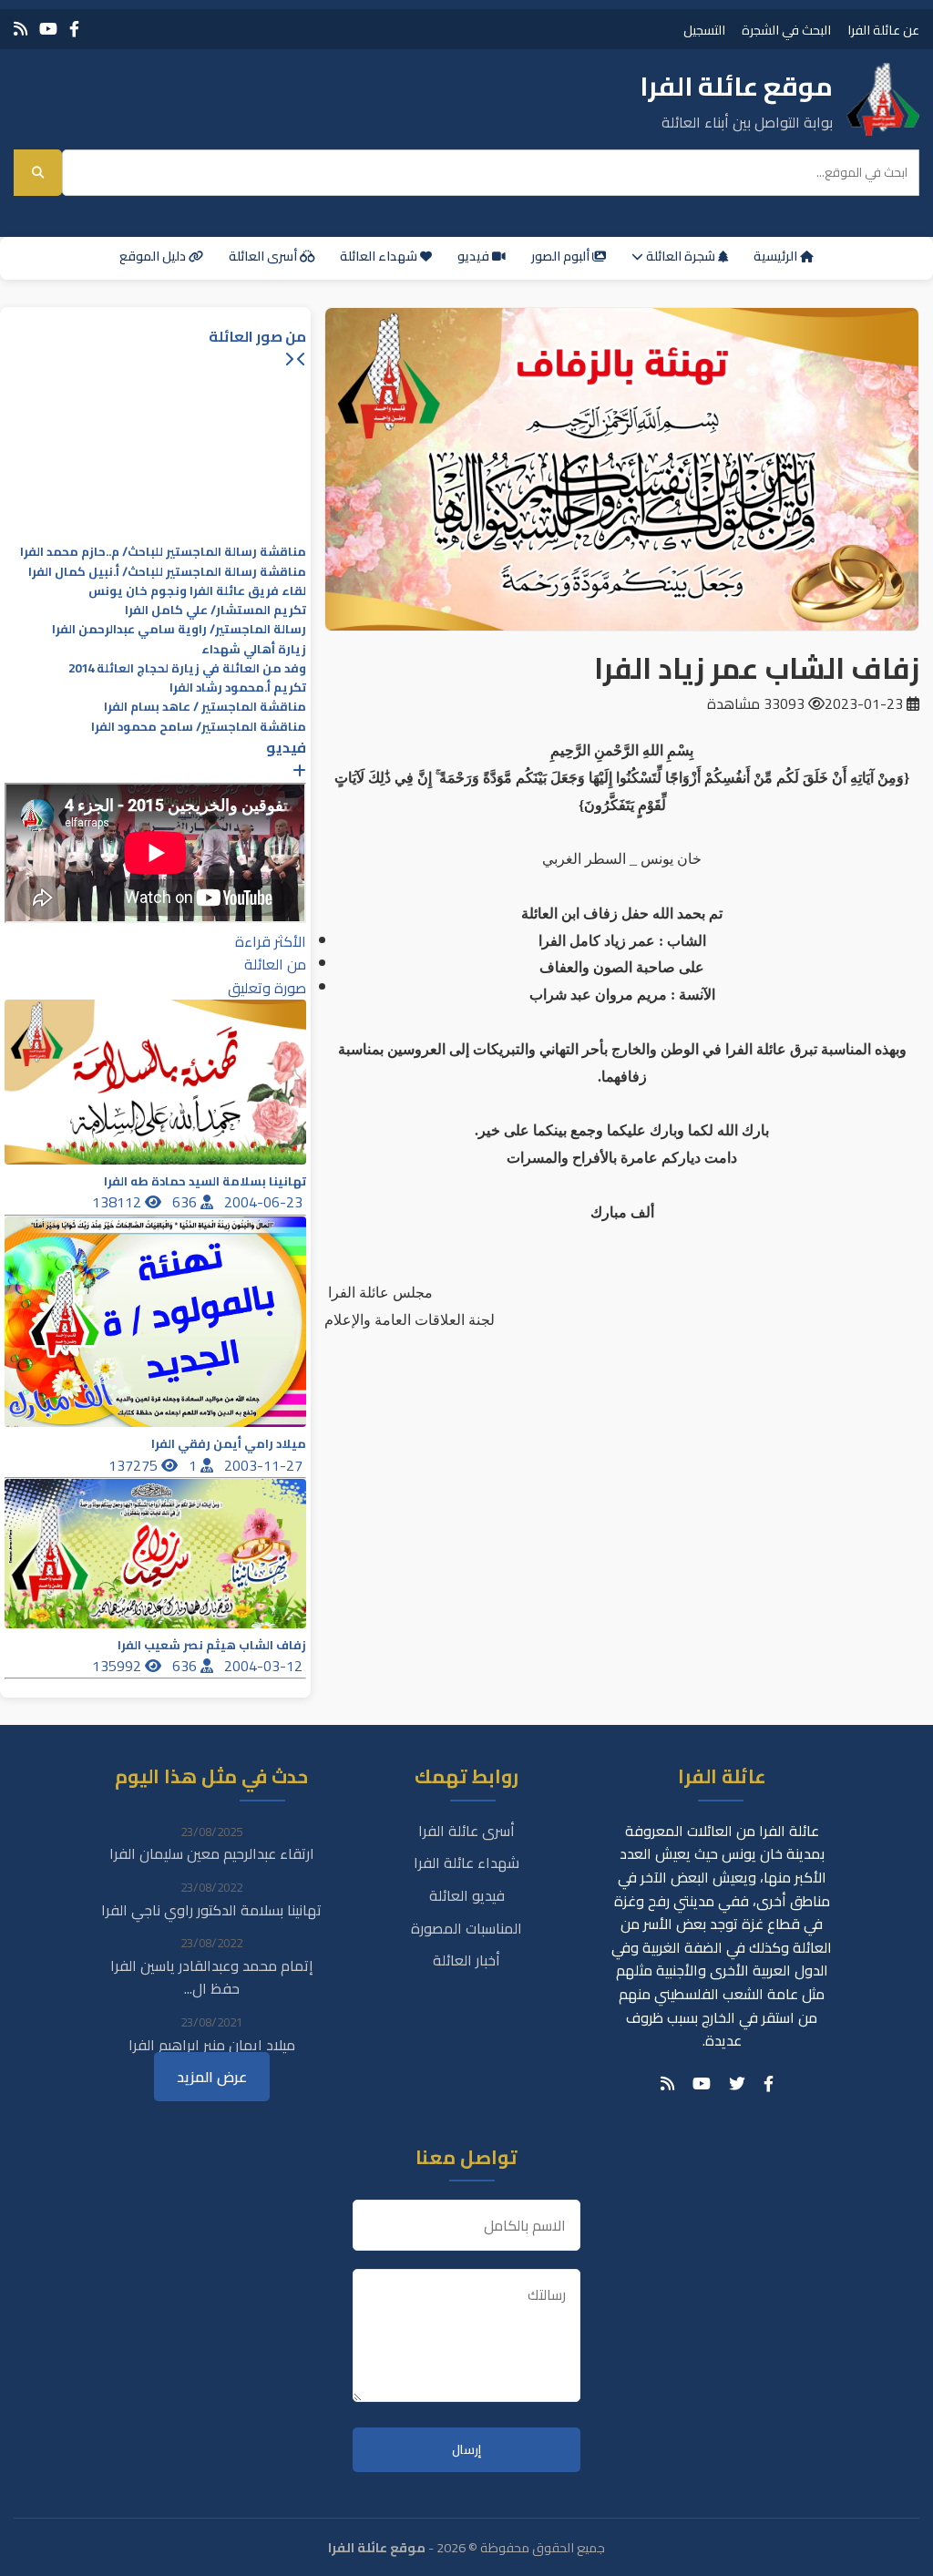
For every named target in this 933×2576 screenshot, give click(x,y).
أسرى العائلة (264, 256)
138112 (118, 1202)
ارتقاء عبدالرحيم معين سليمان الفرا (212, 1853)
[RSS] (21, 29)
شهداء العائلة (380, 256)
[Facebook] (74, 29)
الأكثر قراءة (271, 941)
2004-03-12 (265, 1666)
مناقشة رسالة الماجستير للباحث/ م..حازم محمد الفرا (163, 552)
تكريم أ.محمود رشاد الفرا (238, 688)
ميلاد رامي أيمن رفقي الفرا (229, 1444)
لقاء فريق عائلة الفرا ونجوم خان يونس (197, 591)
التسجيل (704, 30)
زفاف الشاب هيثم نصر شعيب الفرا (212, 1645)
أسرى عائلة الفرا (466, 1831)
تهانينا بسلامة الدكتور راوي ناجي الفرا (211, 1910)
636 (186, 1202)
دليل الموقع (154, 256)
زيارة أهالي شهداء (254, 649)
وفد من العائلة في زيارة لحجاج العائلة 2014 (187, 668)
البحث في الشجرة (786, 30)
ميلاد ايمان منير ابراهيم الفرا (212, 2045)
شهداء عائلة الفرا (466, 1863)
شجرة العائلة (681, 256)
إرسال (466, 2450)
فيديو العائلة (467, 1895)
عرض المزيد (212, 2077)
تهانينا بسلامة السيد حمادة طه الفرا (205, 1181)
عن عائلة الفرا (883, 30)
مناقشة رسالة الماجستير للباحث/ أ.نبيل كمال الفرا (167, 572)
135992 (118, 1666)
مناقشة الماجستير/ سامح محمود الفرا (199, 727)
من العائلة (275, 964)
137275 (135, 1465)
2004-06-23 (265, 1202)
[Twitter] (737, 2084)
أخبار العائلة (466, 1960)
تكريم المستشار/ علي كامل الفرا (215, 610)
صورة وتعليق (267, 988)
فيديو (475, 256)
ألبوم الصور (562, 256)
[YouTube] (48, 29)
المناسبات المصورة (466, 1928)
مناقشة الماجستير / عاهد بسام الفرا (205, 707)
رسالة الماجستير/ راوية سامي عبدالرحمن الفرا (179, 629)
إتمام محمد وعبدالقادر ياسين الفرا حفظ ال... (212, 1977)
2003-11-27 (265, 1465)
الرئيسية (777, 256)
